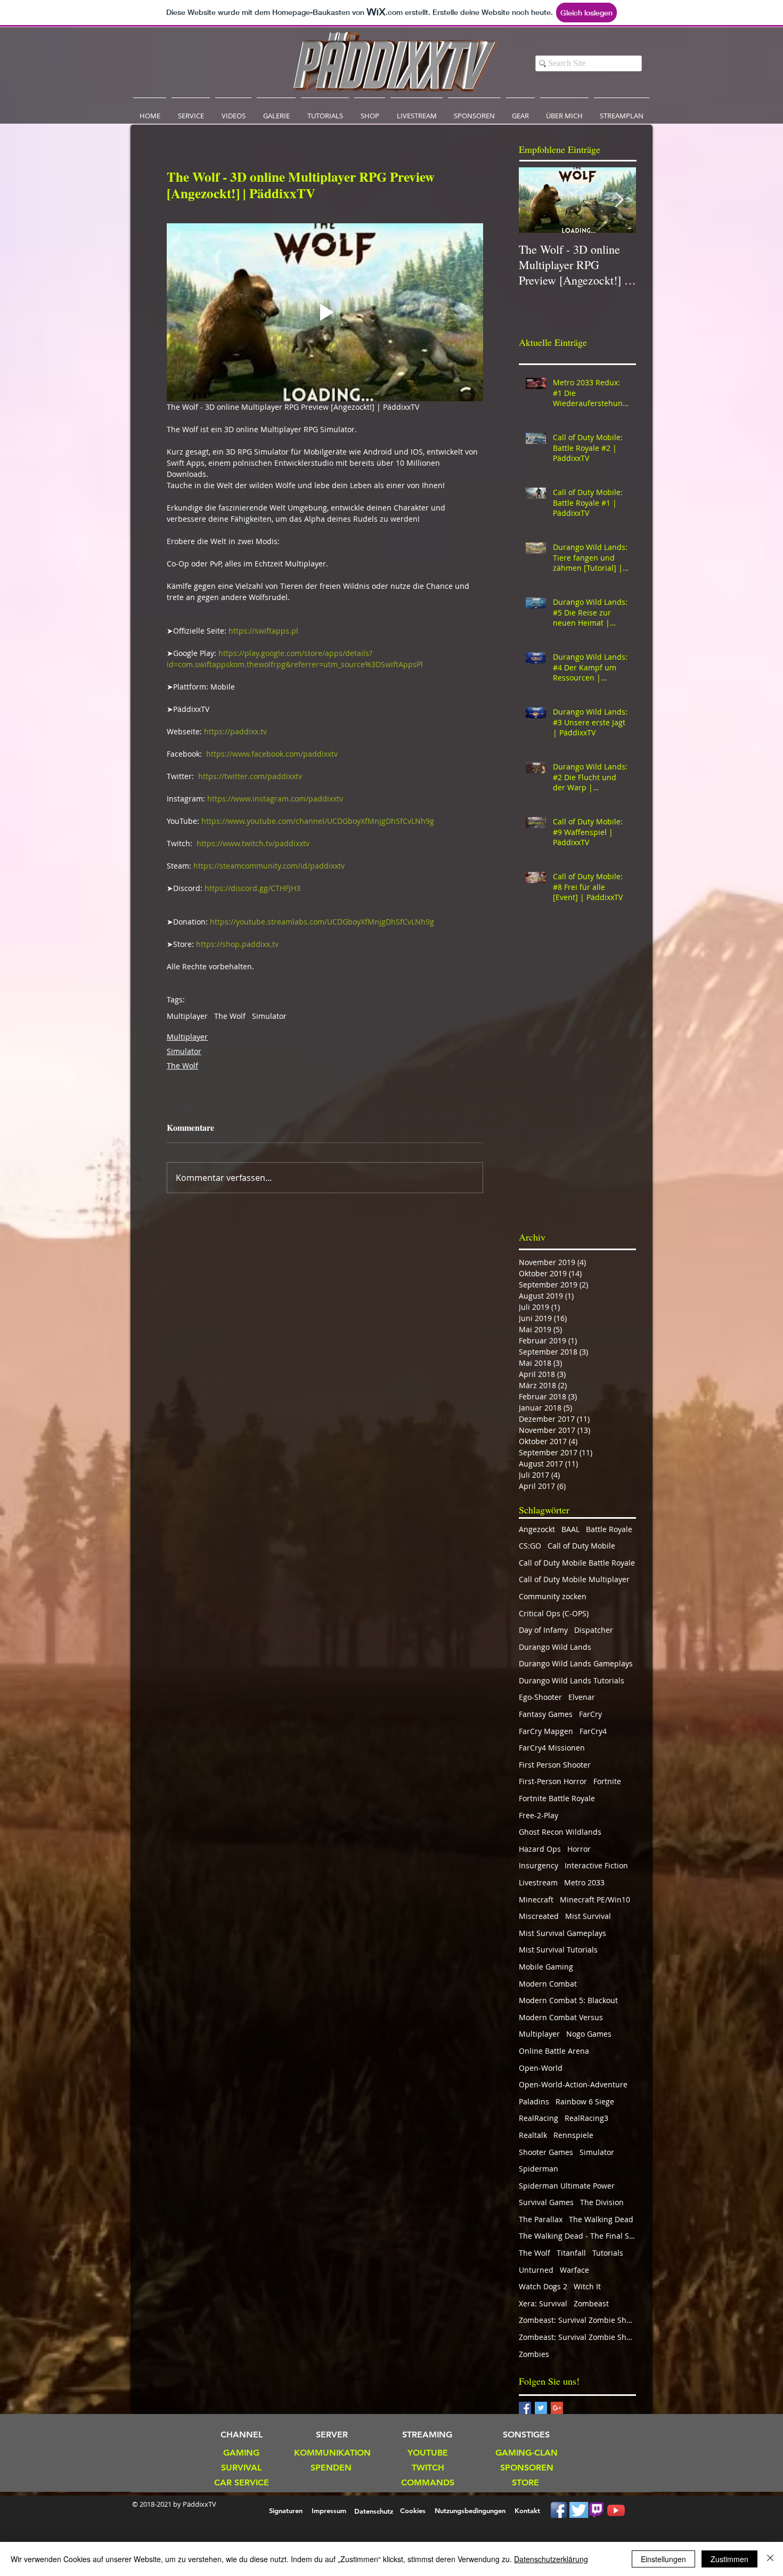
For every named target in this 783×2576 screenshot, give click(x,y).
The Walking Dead (601, 2219)
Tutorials (608, 2253)
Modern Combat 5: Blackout (568, 2000)
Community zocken (553, 1596)
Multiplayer (187, 1016)
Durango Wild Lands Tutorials (572, 1680)
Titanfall (571, 2253)
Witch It (587, 2286)
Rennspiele (573, 2135)
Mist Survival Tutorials (558, 1950)
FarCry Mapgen (546, 1731)
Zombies (534, 2354)
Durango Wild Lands (555, 1647)
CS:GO (530, 1546)
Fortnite (607, 1781)
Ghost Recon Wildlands (560, 1832)
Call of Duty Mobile (581, 1546)
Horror (579, 1849)
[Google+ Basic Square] (557, 2408)
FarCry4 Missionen (552, 1748)
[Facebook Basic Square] (525, 2408)
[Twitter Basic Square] (541, 2408)
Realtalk (533, 2135)
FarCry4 (593, 1731)
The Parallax (541, 2219)
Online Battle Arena (554, 2051)
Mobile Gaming (546, 1967)
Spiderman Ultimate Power (567, 2186)
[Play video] (325, 312)
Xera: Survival (543, 2303)
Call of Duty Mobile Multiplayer (574, 1579)
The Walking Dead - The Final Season (577, 2236)
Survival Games (546, 2202)
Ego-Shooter (540, 1697)
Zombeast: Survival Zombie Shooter (577, 2320)
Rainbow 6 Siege (585, 2101)
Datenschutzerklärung (551, 2559)
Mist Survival (588, 1916)
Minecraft (536, 1899)
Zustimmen (729, 2559)
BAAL (570, 1529)
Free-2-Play (539, 1815)
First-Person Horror (553, 1781)
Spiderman (539, 2169)
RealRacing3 (586, 2118)
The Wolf (230, 1016)
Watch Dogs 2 (543, 2286)
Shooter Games (546, 2152)
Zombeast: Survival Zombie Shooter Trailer (577, 2337)
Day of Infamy (543, 1630)
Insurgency (539, 1865)
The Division (602, 2202)
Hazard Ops (540, 1849)
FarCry (590, 1714)
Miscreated (539, 1916)
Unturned (536, 2270)
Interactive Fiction (596, 1865)
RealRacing (539, 2118)
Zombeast (591, 2303)
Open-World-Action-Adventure (573, 2084)
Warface (574, 2270)
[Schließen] (770, 2559)
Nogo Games (589, 2034)
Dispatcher (594, 1630)
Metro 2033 (584, 1882)
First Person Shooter (555, 1765)
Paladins (534, 2101)
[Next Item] (619, 200)
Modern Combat (548, 1984)
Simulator (269, 1016)
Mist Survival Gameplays (562, 1933)
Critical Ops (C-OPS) (554, 1613)
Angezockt (537, 1529)
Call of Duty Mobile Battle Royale (577, 1563)
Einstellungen (663, 2559)
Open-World (541, 2068)
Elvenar (582, 1697)
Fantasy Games (546, 1714)
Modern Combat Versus (561, 2017)
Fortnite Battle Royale (557, 1798)
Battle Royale (609, 1529)
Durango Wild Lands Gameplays (576, 1663)
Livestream (538, 1882)
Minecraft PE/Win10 (595, 1899)
